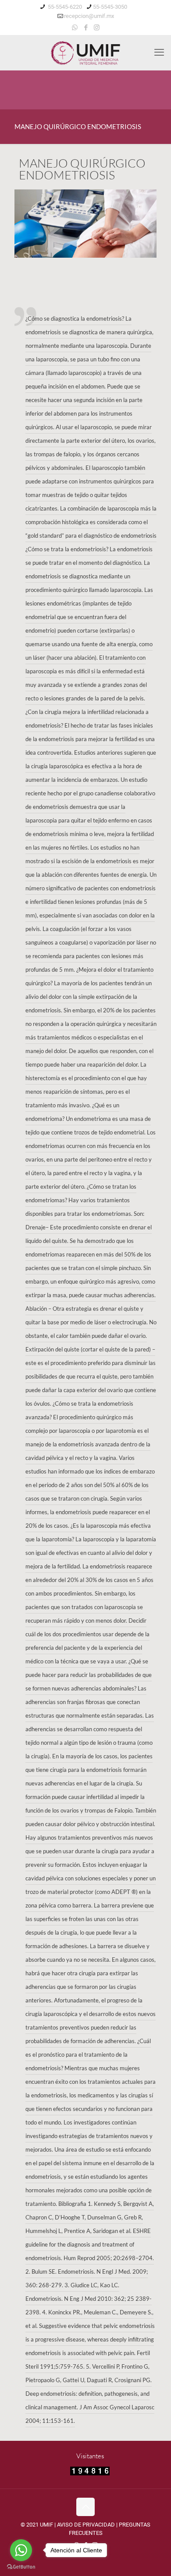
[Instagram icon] (97, 28)
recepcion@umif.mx (89, 16)
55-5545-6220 (64, 7)
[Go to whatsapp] (21, 2550)
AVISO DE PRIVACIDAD (86, 2525)
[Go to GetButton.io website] (21, 2567)
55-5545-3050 (110, 7)
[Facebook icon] (86, 28)
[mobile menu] (159, 52)
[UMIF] (85, 52)
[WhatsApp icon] (75, 28)
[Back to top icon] (85, 2507)
